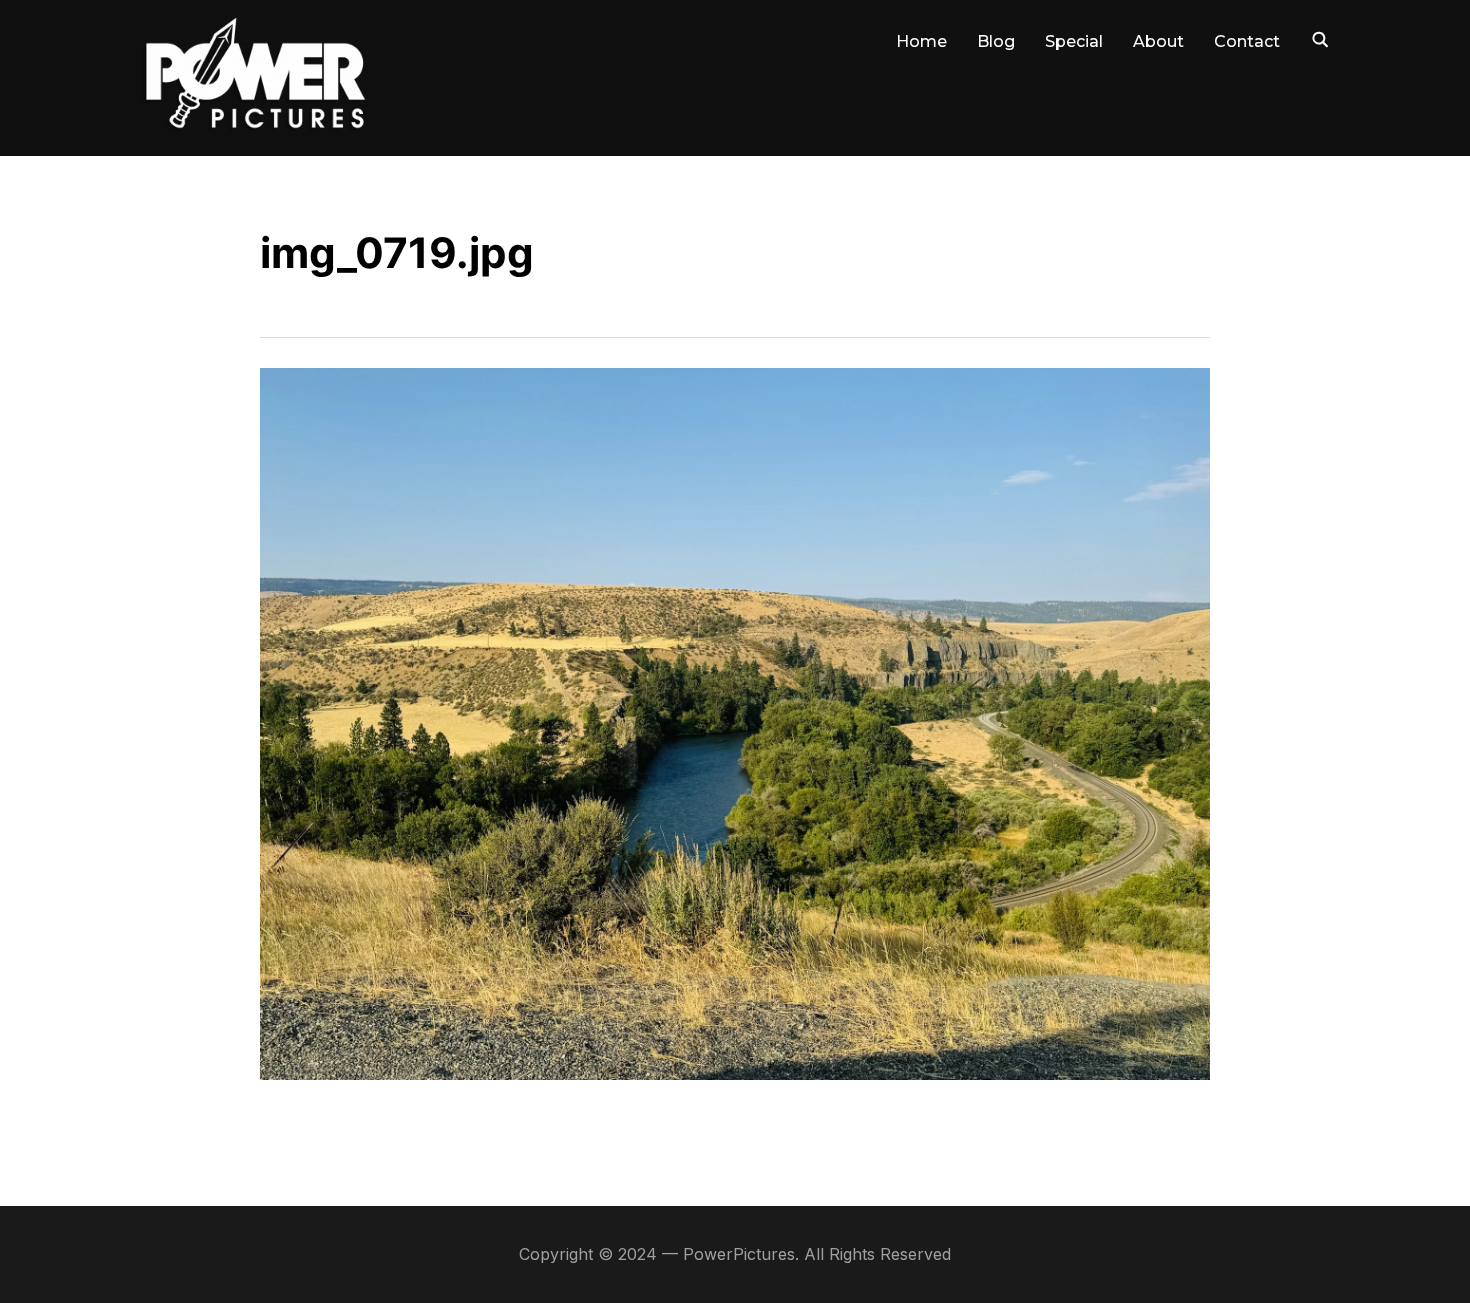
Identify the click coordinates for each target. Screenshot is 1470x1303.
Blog (996, 41)
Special (1074, 41)
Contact (1247, 41)
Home (921, 41)
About (1158, 41)
